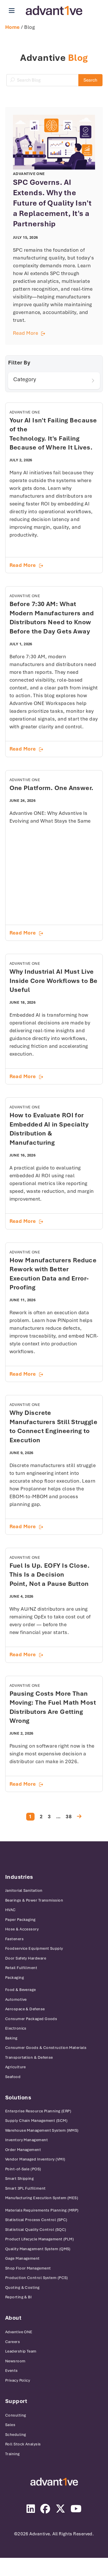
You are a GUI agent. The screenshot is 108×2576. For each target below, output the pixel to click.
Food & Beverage (21, 1990)
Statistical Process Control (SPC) (36, 2220)
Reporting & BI (18, 2297)
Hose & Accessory (22, 1929)
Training (13, 2454)
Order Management (23, 2150)
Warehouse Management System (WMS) (42, 2130)
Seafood (13, 2077)
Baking (11, 2038)
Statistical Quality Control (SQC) (36, 2230)
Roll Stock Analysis (23, 2444)
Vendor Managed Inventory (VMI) (35, 2159)
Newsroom (15, 2361)
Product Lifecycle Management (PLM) (39, 2239)
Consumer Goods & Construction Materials (46, 2048)
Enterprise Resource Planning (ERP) (38, 2111)
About (13, 2318)
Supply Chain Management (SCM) (36, 2121)
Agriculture (16, 2067)
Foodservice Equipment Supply (34, 1948)
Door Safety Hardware (26, 1958)
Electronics (16, 2028)
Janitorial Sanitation (24, 1890)
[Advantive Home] (54, 11)
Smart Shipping (19, 2179)
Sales (10, 2425)
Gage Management (22, 2258)
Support (16, 2401)
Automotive (16, 1999)
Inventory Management (26, 2140)
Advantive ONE (19, 2332)
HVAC (11, 1910)
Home (13, 27)
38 (69, 1817)
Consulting (16, 2415)
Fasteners (14, 1939)
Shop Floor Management (28, 2268)
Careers (13, 2342)
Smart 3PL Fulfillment (25, 2188)
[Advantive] (54, 2482)
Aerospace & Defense (25, 2009)
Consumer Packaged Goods (31, 2019)
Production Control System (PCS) (37, 2278)
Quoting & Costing (22, 2288)
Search (90, 80)
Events (12, 2371)
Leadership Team (21, 2351)
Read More (54, 333)
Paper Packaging (20, 1920)
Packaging (15, 1978)
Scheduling (16, 2435)
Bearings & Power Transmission (34, 1900)
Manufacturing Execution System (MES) (42, 2198)
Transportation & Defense (29, 2057)
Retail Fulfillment (21, 1968)
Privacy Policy (18, 2380)
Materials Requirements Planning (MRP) (42, 2210)
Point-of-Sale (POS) (23, 2169)
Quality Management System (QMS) (38, 2249)
